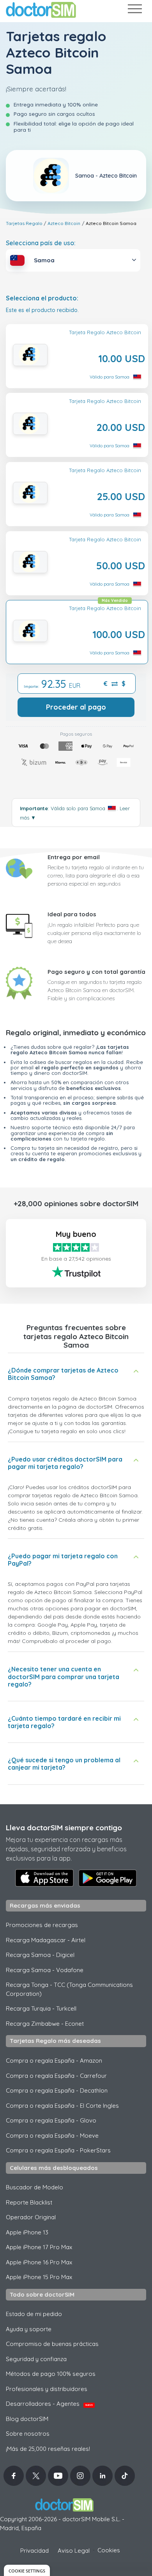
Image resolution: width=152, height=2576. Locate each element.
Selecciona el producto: (42, 298)
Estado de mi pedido (34, 2314)
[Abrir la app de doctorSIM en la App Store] (44, 1878)
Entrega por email (74, 857)
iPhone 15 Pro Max (39, 2277)
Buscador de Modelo (34, 2187)
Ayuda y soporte (29, 2329)
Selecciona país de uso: (41, 243)
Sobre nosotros (28, 2434)
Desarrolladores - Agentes (49, 2404)
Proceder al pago (76, 707)
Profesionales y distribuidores (47, 2389)
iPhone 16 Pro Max (39, 2262)
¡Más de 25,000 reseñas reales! (48, 2449)
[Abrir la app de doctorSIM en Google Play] (108, 1878)
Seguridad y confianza (36, 2359)
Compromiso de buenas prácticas (52, 2344)
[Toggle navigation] (134, 10)
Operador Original (31, 2217)
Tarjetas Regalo (24, 223)
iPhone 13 (27, 2232)
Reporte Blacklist (29, 2202)
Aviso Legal (74, 2551)
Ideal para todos (72, 914)
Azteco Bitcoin (64, 223)
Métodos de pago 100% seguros (51, 2374)
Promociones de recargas (42, 1925)
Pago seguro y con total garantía (96, 972)
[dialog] (27, 2570)
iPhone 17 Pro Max (39, 2247)
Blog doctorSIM (27, 2419)
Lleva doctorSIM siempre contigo (64, 1828)
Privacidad (34, 2551)
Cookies (109, 2550)
